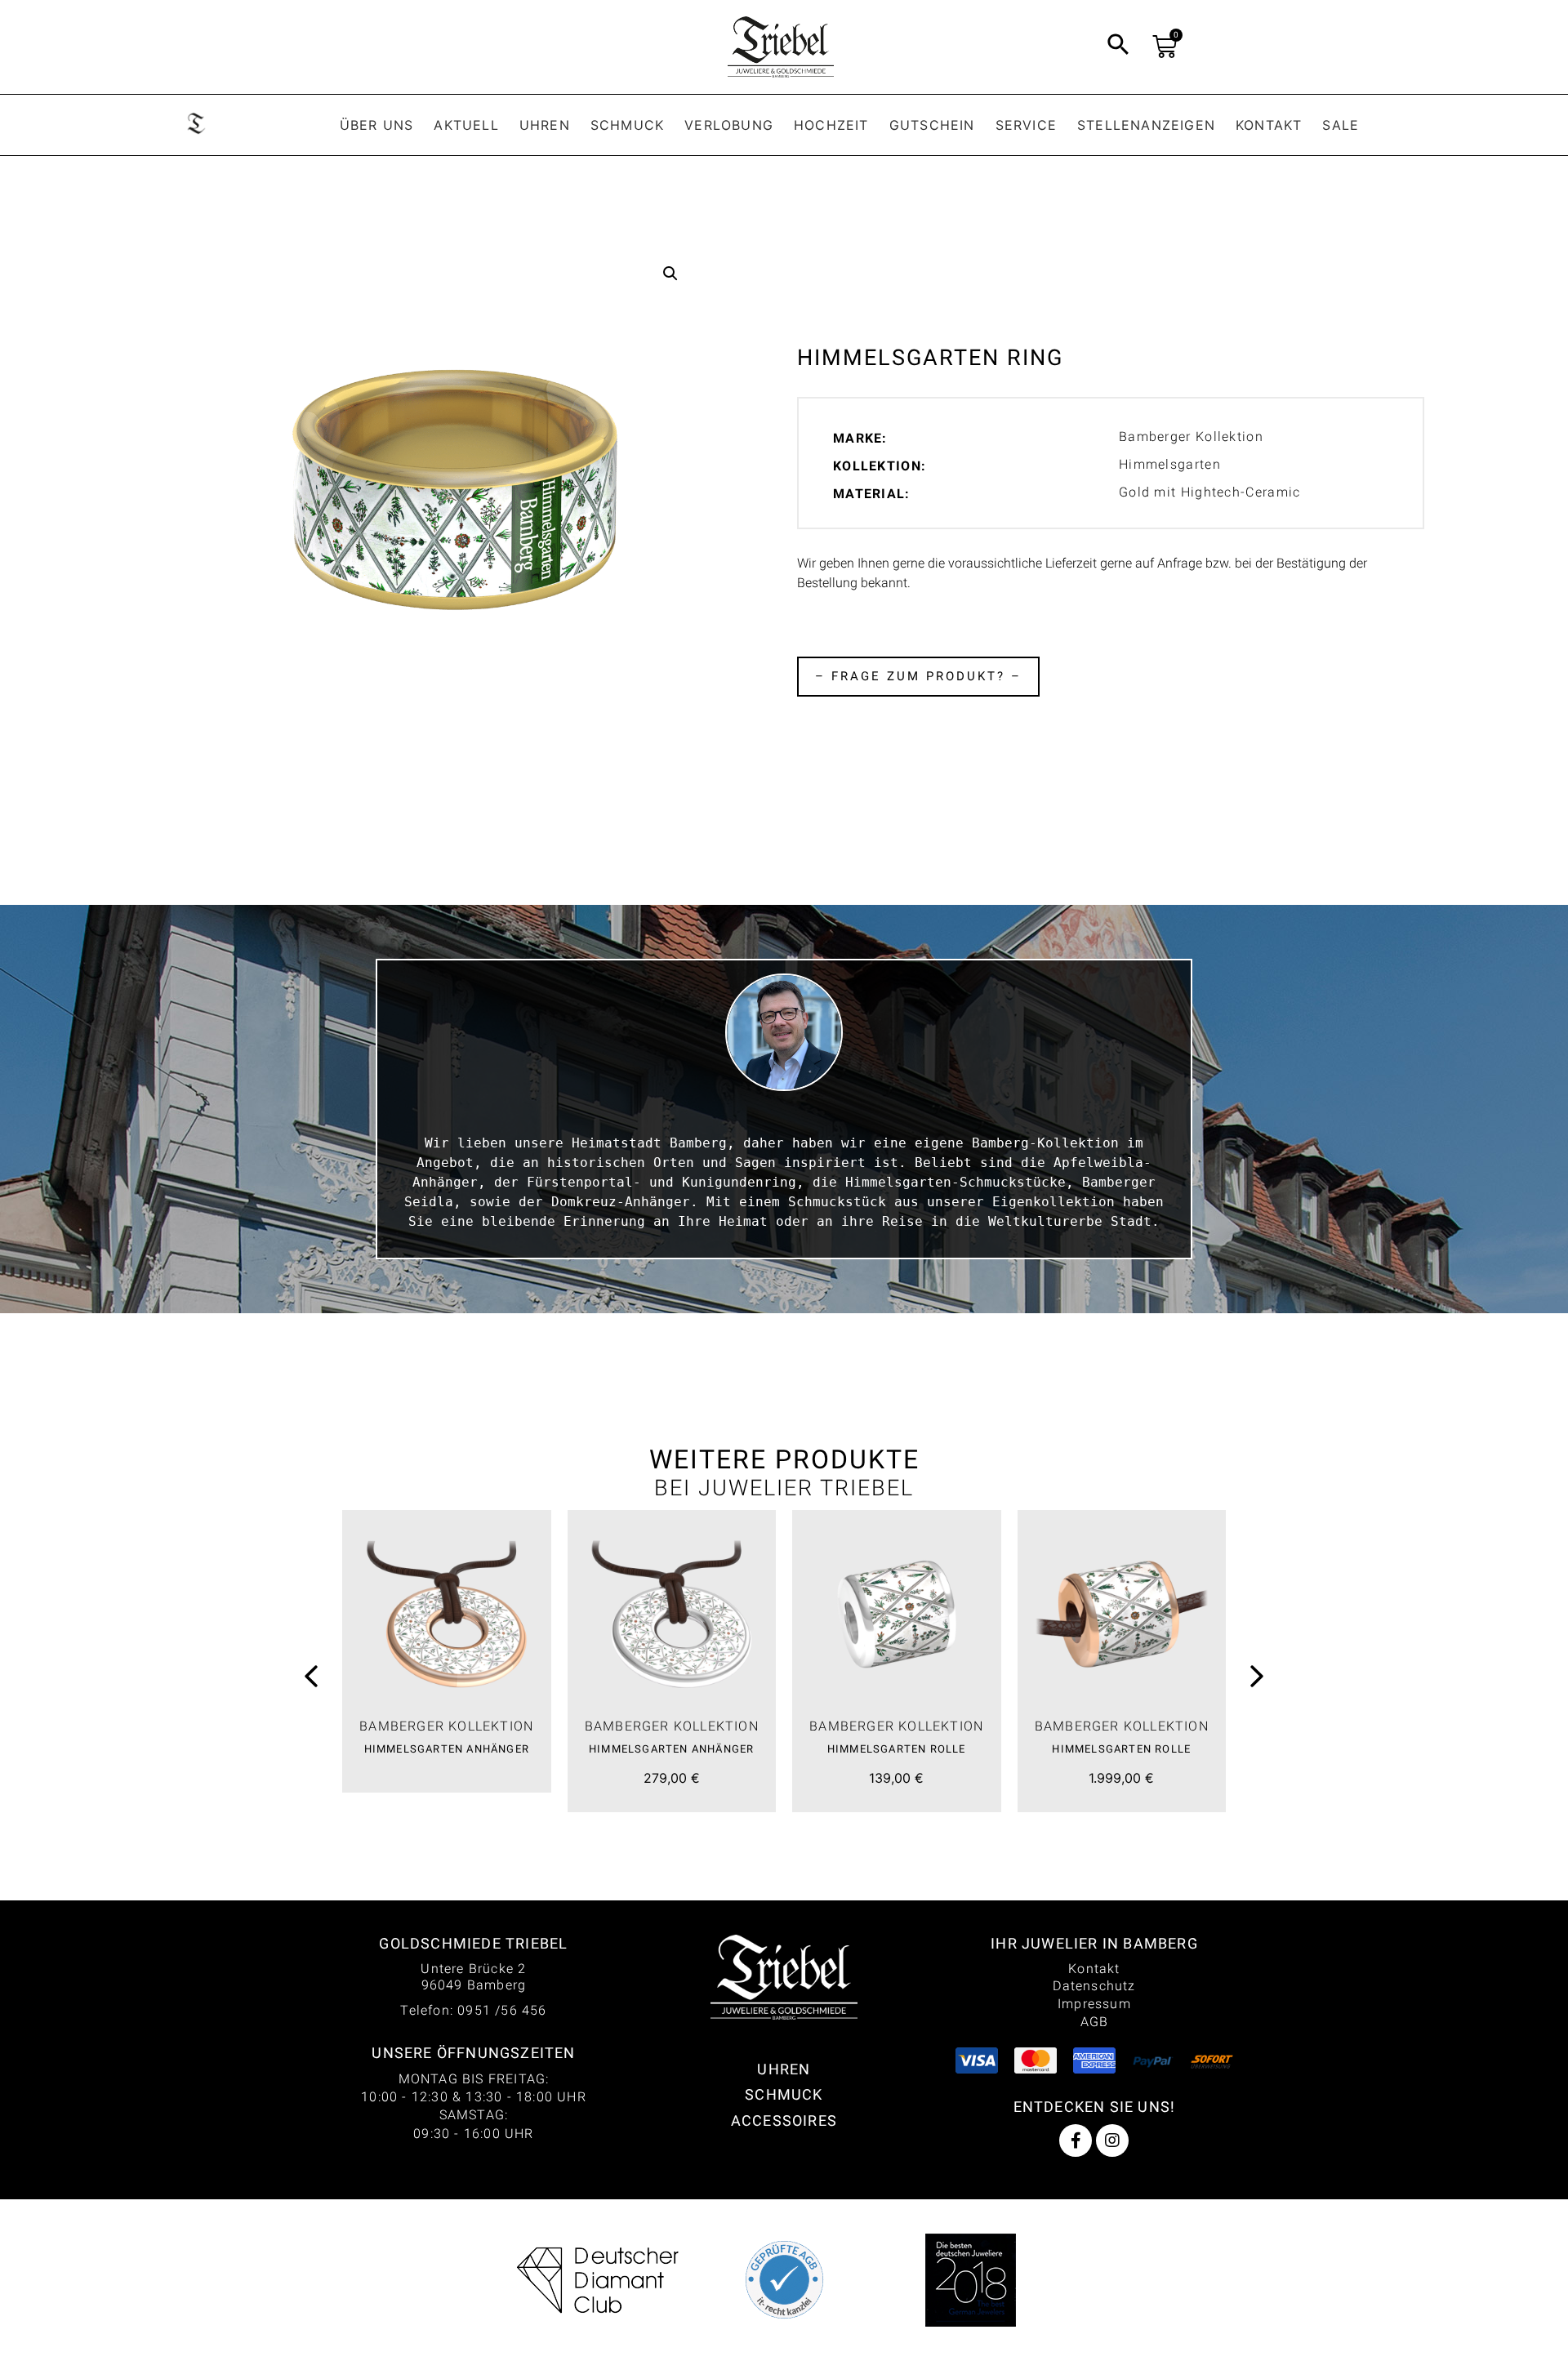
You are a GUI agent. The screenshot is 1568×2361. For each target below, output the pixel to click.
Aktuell (466, 125)
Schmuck (627, 125)
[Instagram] (1112, 2140)
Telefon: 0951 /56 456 (473, 2010)
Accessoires (784, 2120)
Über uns (377, 125)
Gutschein (932, 125)
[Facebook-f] (1076, 2140)
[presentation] (311, 1679)
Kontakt (1269, 125)
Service (1026, 125)
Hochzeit (831, 125)
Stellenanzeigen (1146, 125)
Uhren (545, 125)
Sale (1341, 125)
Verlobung (729, 125)
